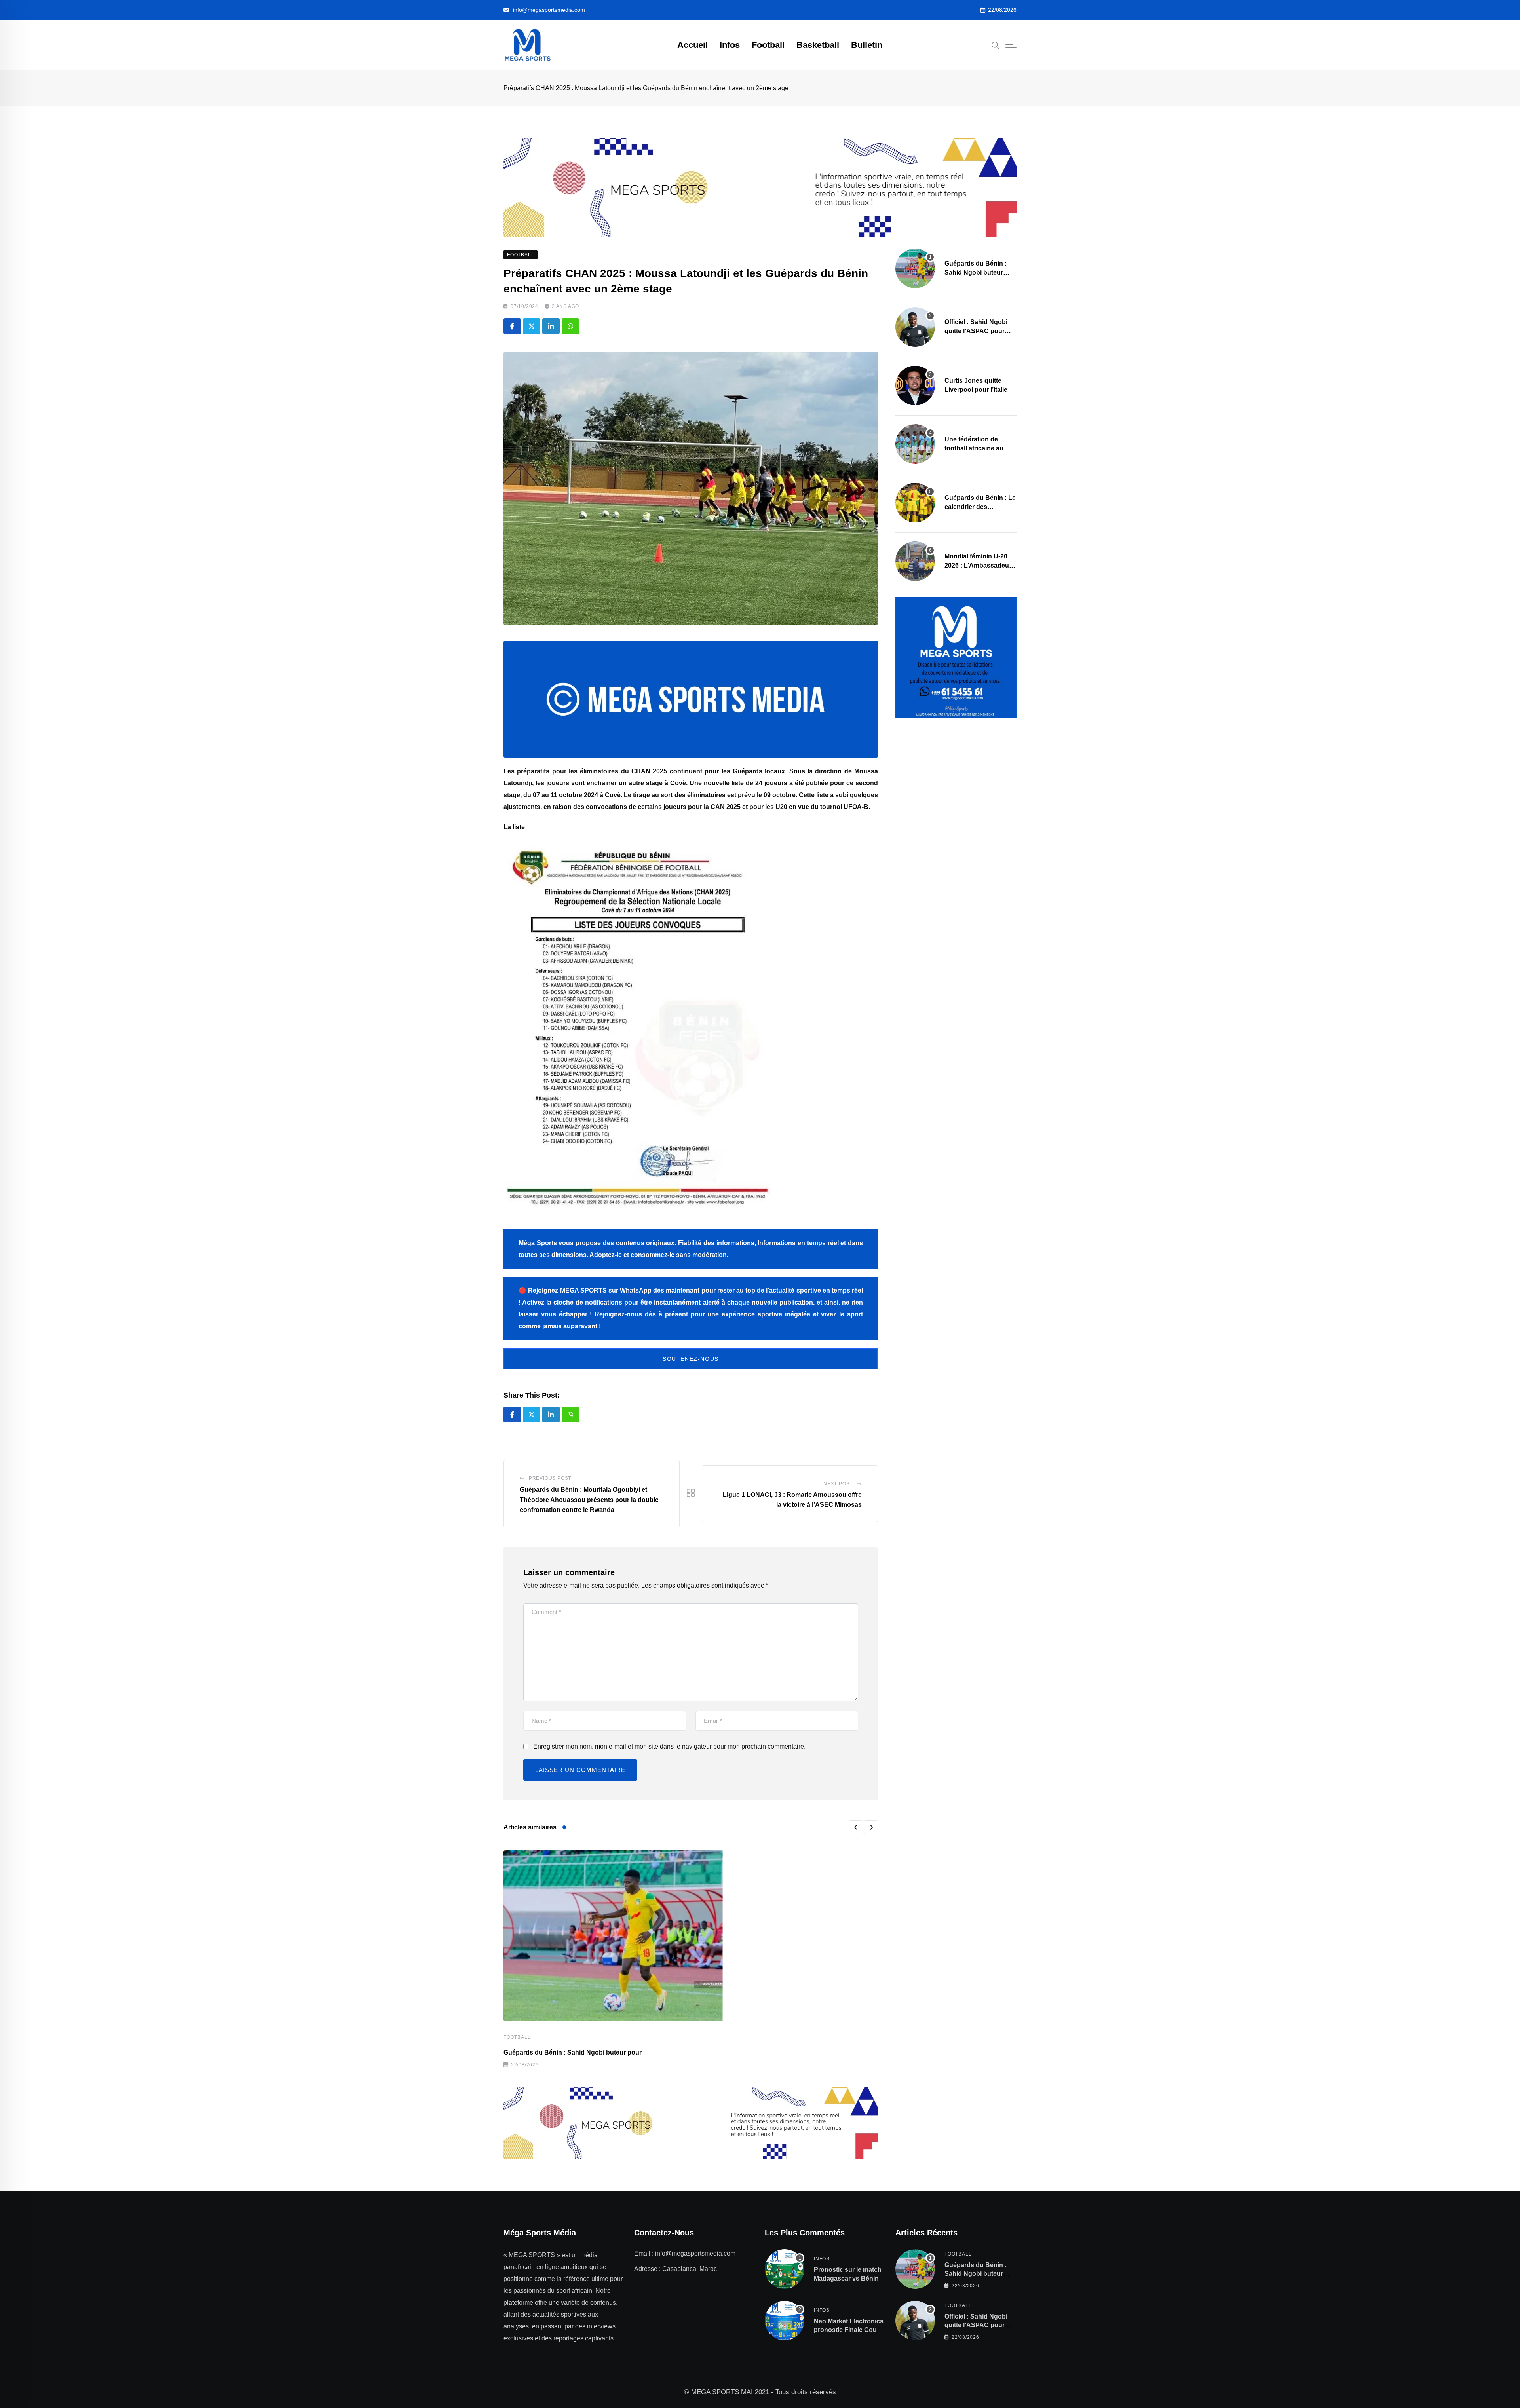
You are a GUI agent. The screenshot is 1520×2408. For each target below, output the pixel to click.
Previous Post (550, 1478)
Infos (730, 45)
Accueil (693, 45)
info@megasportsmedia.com (549, 10)
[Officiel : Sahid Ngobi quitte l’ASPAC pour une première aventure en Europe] (915, 327)
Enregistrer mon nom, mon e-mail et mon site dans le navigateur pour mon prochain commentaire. (669, 1746)
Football (768, 45)
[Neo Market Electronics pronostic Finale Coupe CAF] (785, 2321)
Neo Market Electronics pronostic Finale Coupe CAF (849, 2330)
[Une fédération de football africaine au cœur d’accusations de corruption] (915, 444)
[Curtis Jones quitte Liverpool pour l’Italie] (915, 386)
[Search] (996, 45)
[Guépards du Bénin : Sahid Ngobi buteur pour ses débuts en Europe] (915, 268)
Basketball (818, 45)
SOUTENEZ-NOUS (691, 1359)
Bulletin (867, 45)
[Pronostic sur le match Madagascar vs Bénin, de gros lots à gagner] (785, 2269)
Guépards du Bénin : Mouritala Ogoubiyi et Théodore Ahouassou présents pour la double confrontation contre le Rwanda (589, 1500)
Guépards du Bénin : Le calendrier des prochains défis (980, 507)
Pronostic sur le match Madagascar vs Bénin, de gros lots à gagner (848, 2279)
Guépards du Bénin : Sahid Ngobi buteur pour (573, 2052)
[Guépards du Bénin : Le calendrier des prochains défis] (915, 503)
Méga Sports (538, 1243)
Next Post (838, 1484)
